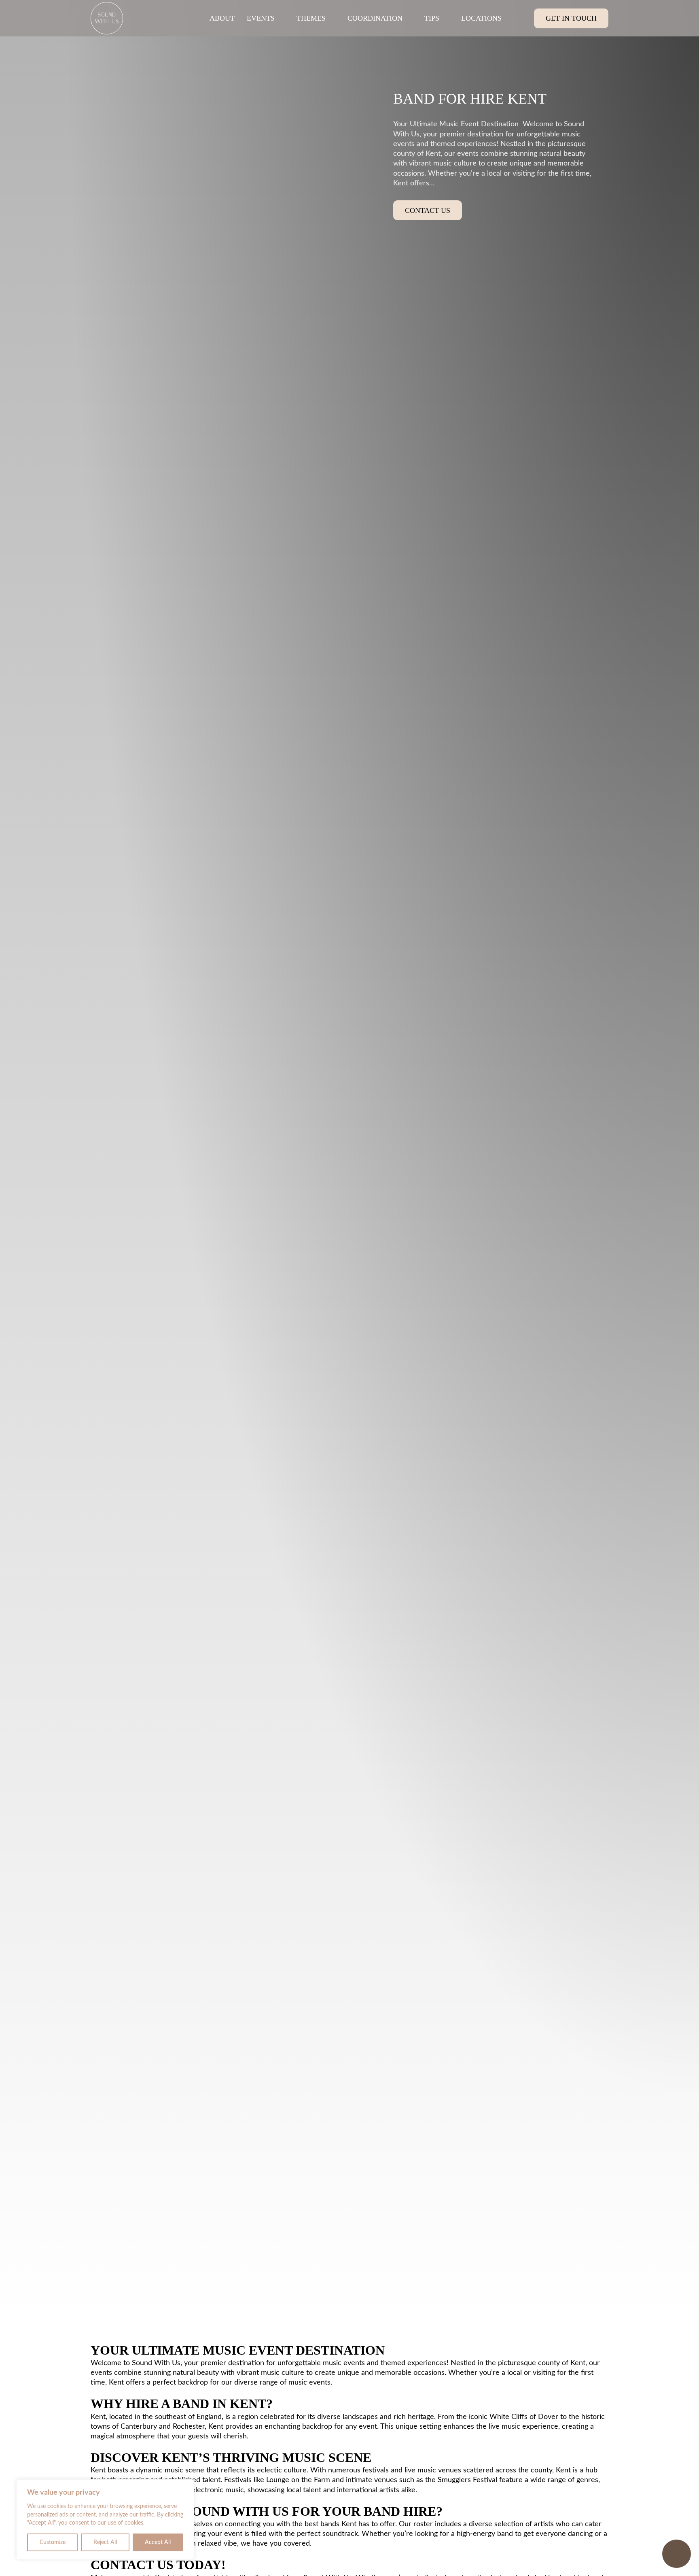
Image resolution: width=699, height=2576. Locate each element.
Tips (432, 18)
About (222, 18)
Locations (481, 18)
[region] (105, 2520)
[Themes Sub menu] (333, 18)
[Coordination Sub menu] (409, 18)
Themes (311, 18)
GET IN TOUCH (571, 18)
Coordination (375, 18)
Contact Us (428, 210)
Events (261, 18)
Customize (53, 2542)
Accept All (158, 2542)
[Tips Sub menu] (446, 18)
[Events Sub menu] (282, 18)
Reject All (105, 2542)
